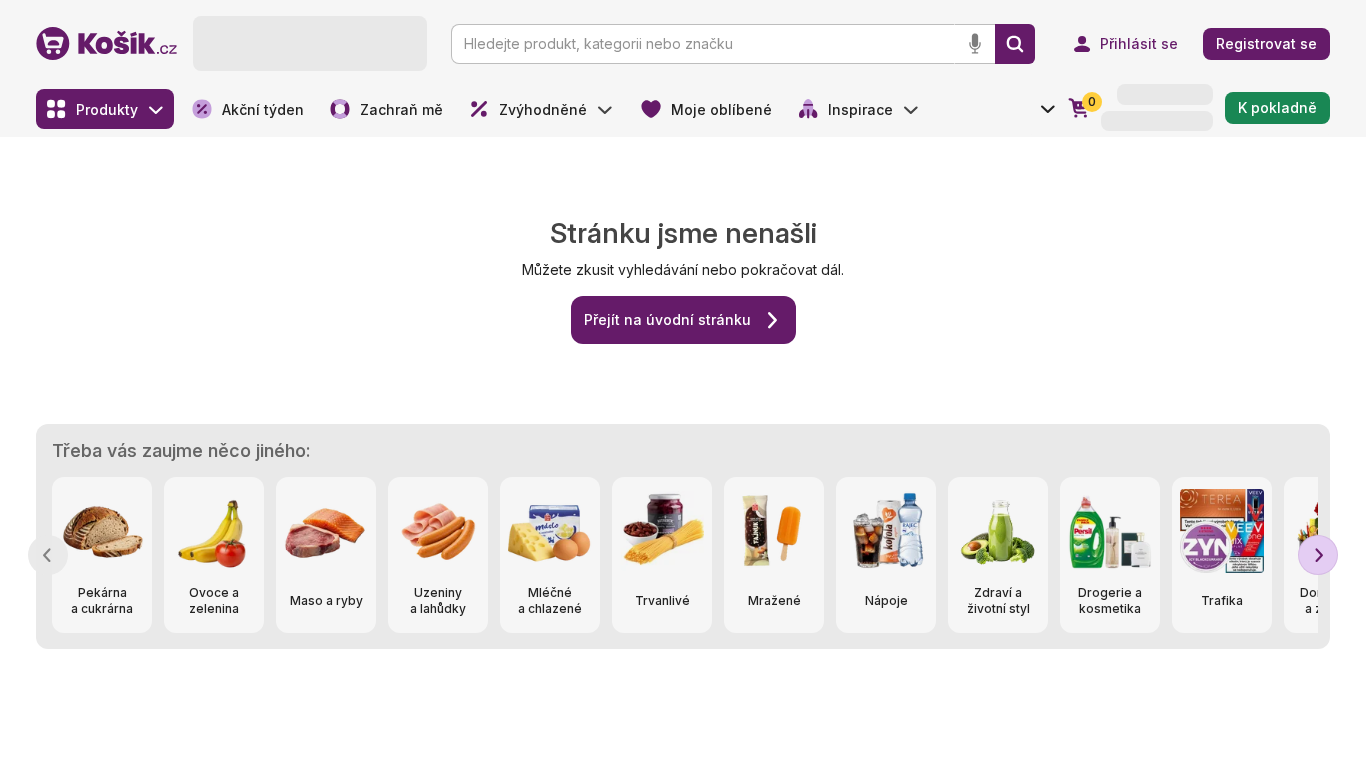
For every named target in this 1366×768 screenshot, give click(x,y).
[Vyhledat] (1015, 44)
